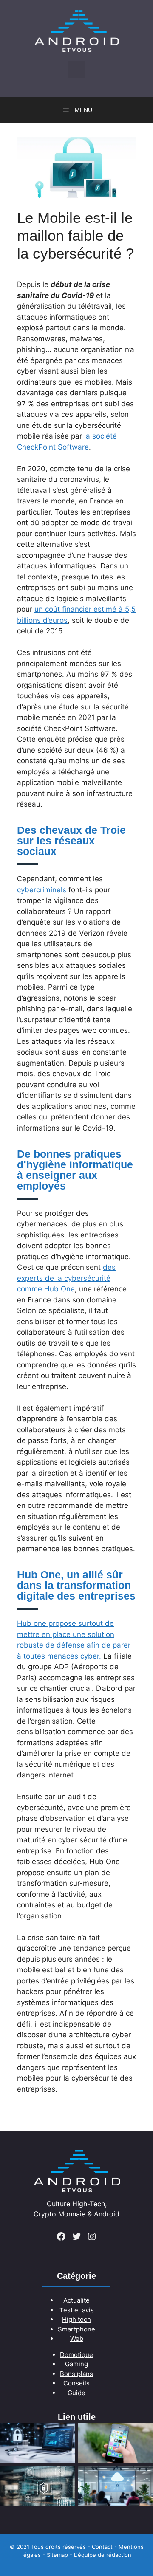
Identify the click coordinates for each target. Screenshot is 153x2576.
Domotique (76, 2355)
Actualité (76, 2300)
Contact (102, 2547)
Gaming (76, 2364)
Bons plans (76, 2374)
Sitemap (57, 2555)
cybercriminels (42, 890)
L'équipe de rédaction (103, 2555)
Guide (76, 2393)
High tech (76, 2319)
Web (77, 2338)
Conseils (76, 2383)
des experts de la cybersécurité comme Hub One (66, 1278)
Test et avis (77, 2310)
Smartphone (76, 2329)
